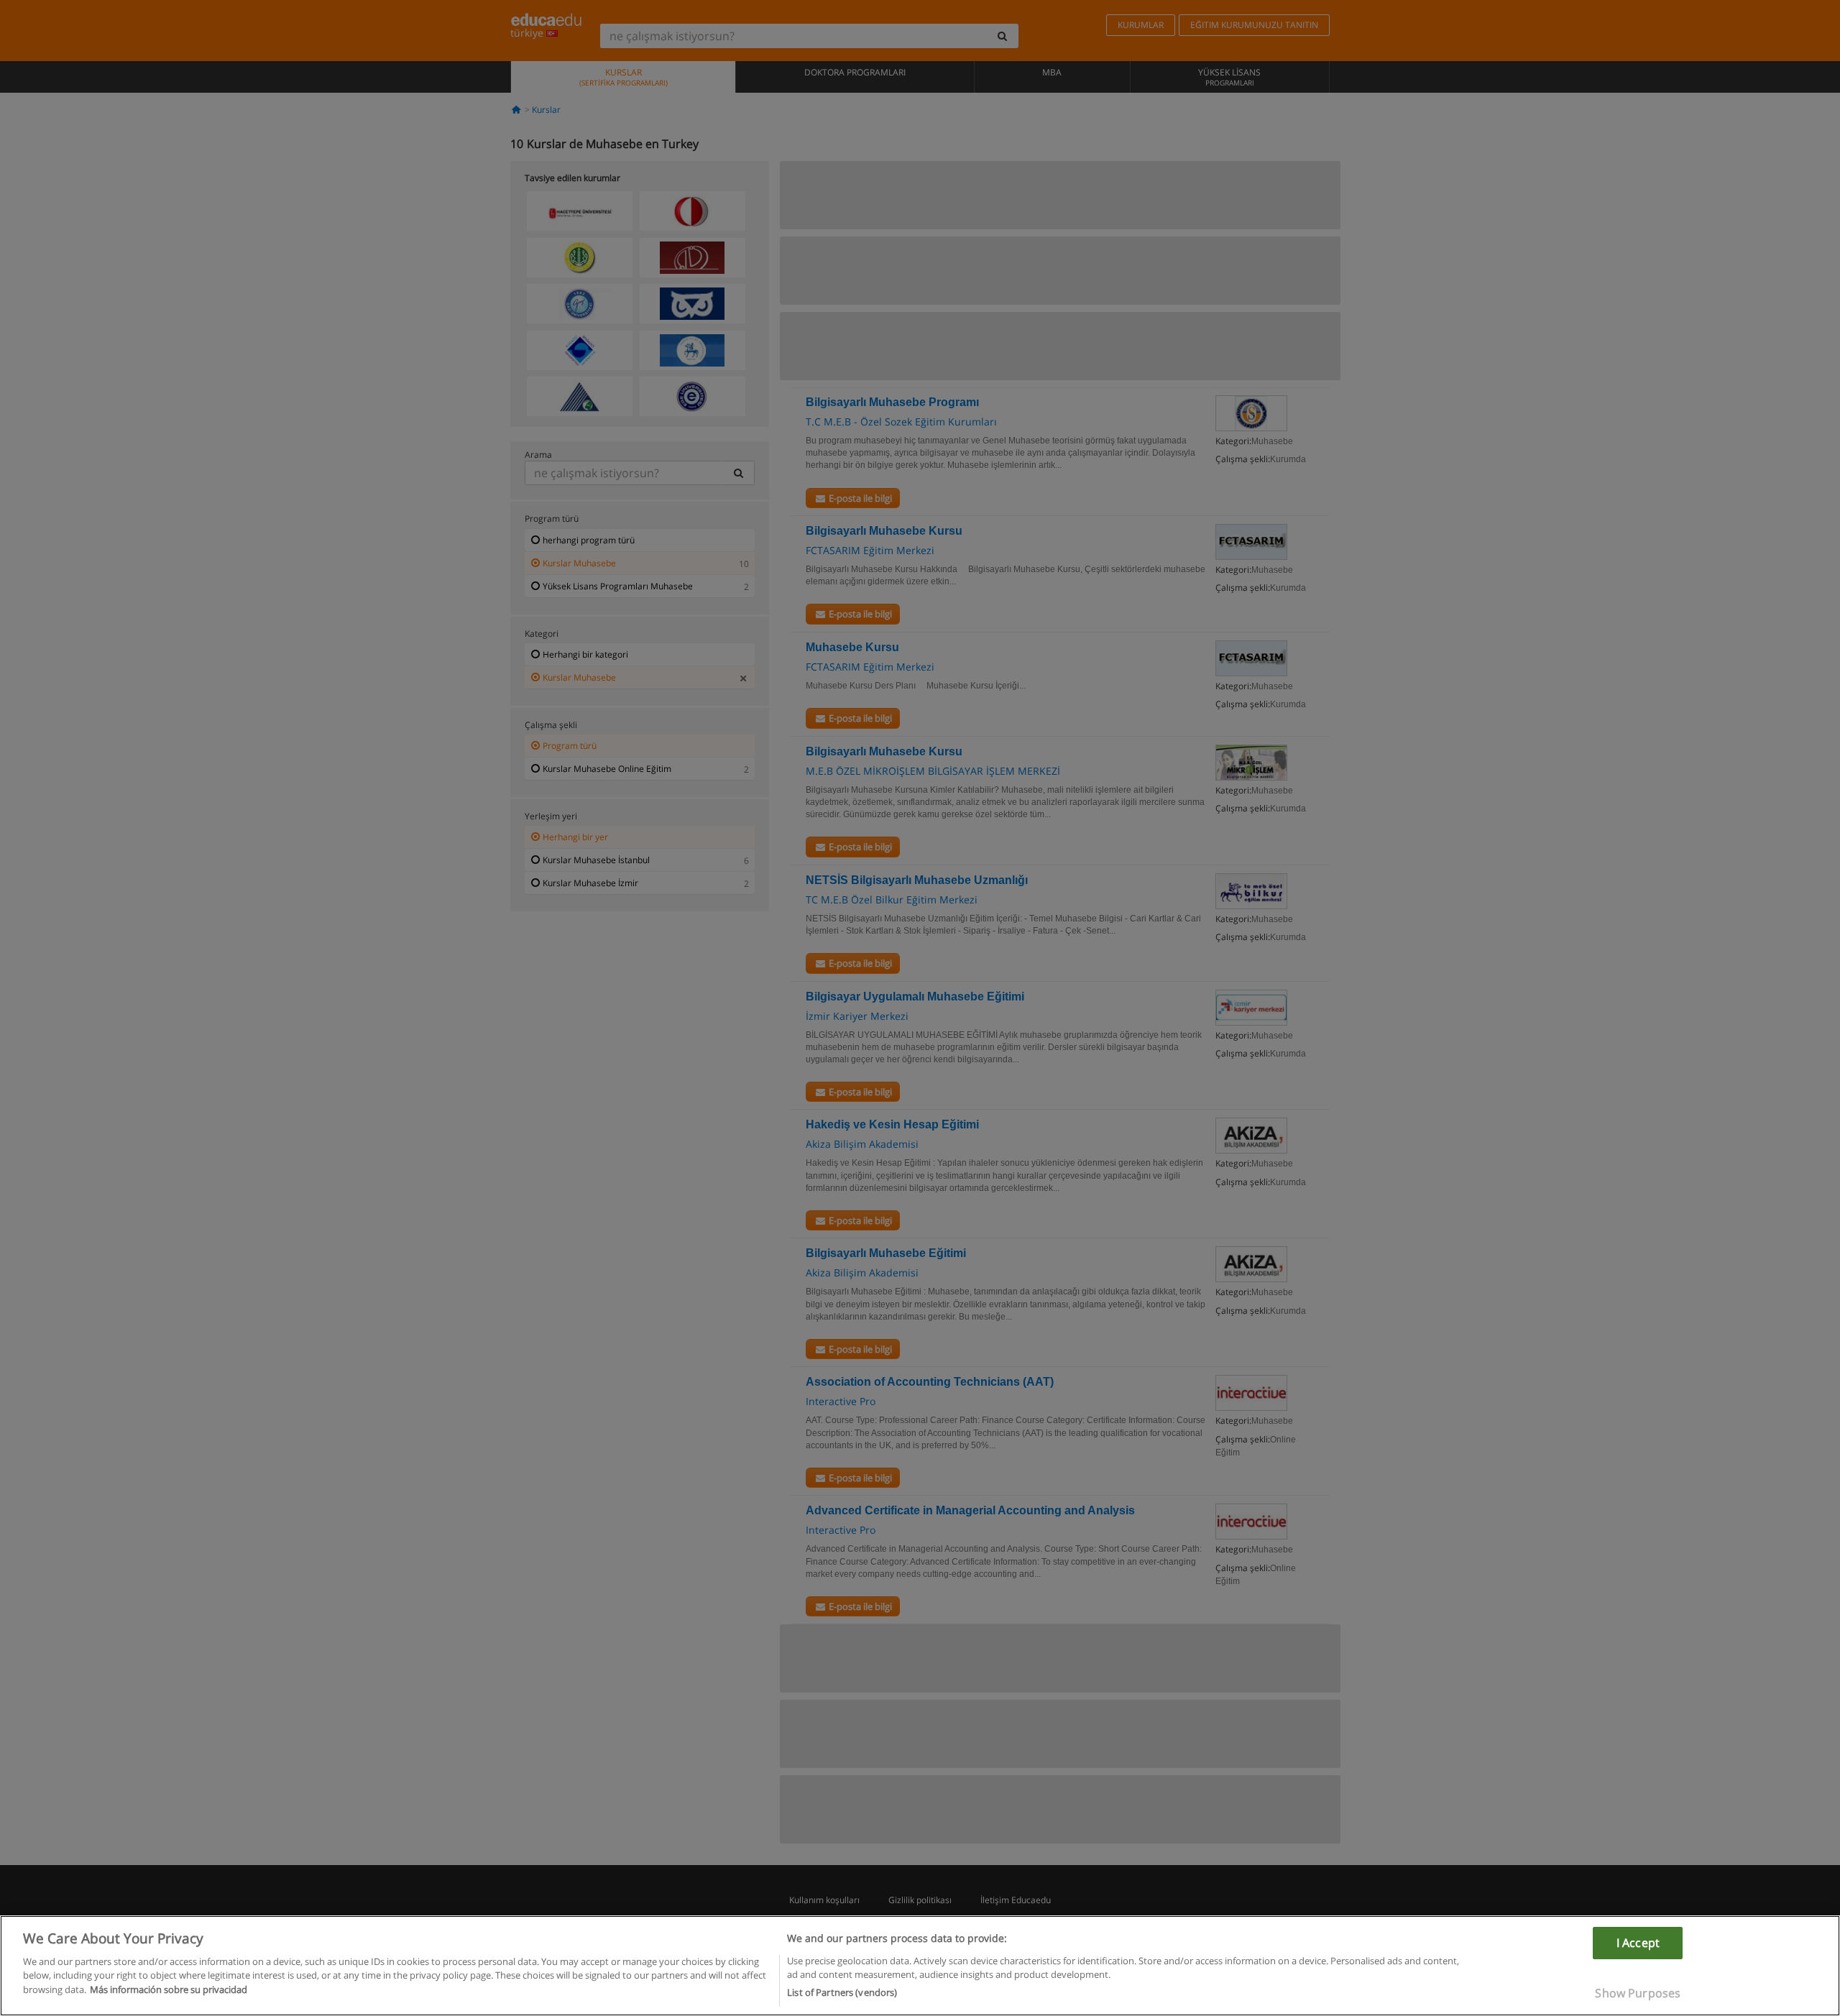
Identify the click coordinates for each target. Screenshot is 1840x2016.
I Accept (1638, 1943)
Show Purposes (1638, 1993)
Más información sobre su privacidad (169, 1989)
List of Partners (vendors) (842, 1992)
